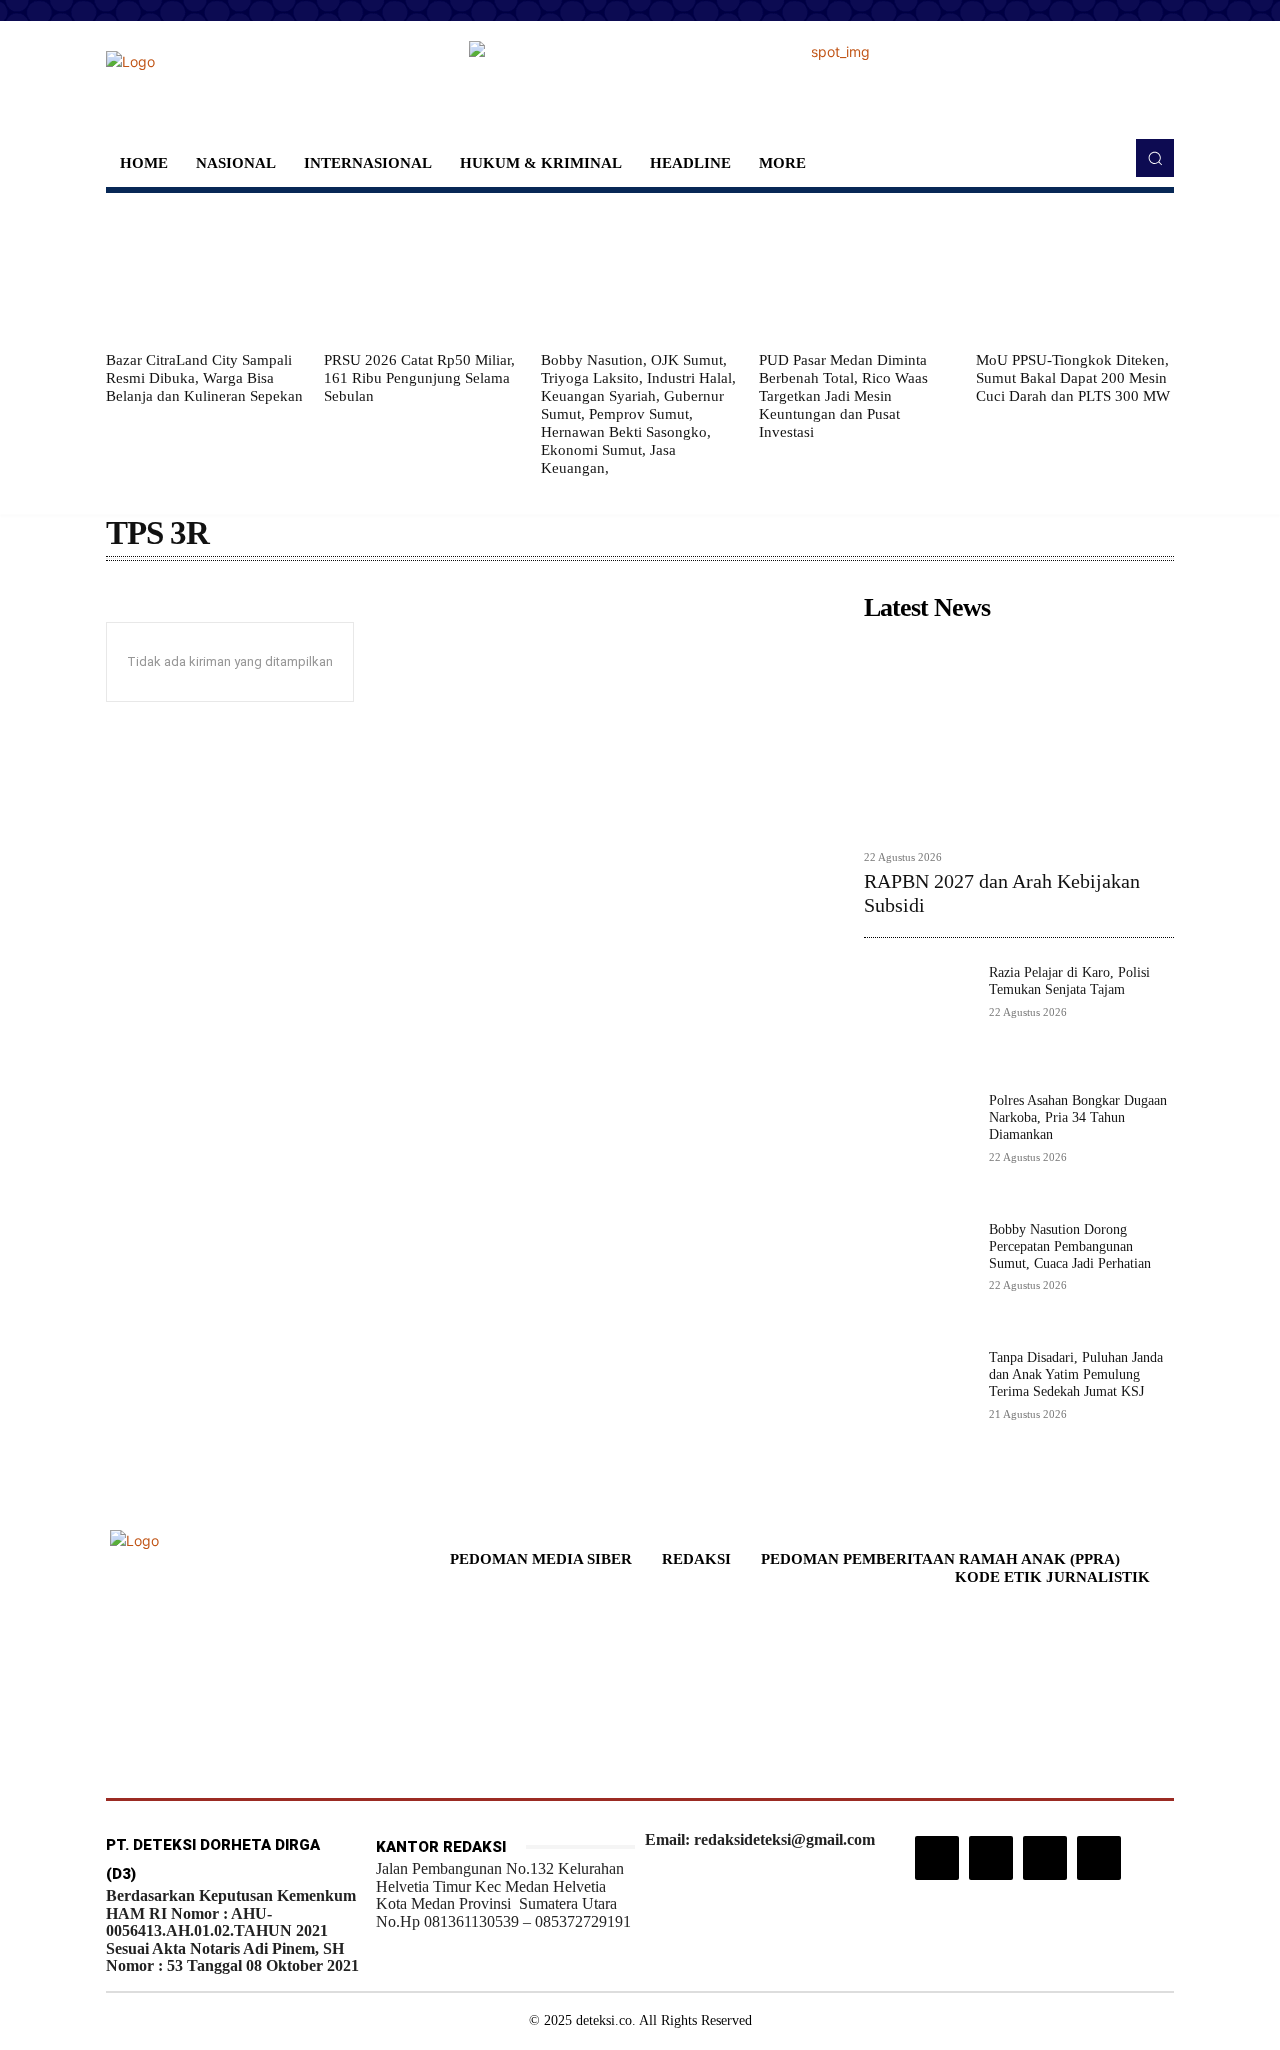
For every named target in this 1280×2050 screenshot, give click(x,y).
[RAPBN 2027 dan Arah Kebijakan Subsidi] (1019, 734)
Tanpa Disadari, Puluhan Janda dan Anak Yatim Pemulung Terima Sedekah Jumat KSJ (1076, 1374)
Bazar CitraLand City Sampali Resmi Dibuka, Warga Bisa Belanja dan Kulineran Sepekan (204, 378)
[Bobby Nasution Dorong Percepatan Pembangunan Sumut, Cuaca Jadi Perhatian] (918, 1276)
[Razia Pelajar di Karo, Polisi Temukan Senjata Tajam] (918, 1019)
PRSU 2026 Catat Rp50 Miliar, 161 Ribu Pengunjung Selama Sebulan (419, 378)
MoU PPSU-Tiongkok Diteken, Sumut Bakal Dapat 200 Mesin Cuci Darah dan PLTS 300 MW (1073, 378)
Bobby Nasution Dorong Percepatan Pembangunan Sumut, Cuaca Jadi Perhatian (1070, 1246)
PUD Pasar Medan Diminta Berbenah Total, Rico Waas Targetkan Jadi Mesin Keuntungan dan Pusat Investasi (843, 396)
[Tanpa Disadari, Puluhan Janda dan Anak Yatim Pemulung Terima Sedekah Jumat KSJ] (918, 1404)
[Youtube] (1099, 1858)
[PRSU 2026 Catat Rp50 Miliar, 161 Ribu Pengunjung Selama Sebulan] (423, 272)
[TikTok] (991, 1858)
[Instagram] (937, 1858)
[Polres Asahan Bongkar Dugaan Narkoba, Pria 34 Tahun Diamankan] (918, 1147)
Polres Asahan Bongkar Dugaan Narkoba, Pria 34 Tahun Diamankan (1078, 1117)
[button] (1155, 158)
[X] (1045, 1858)
